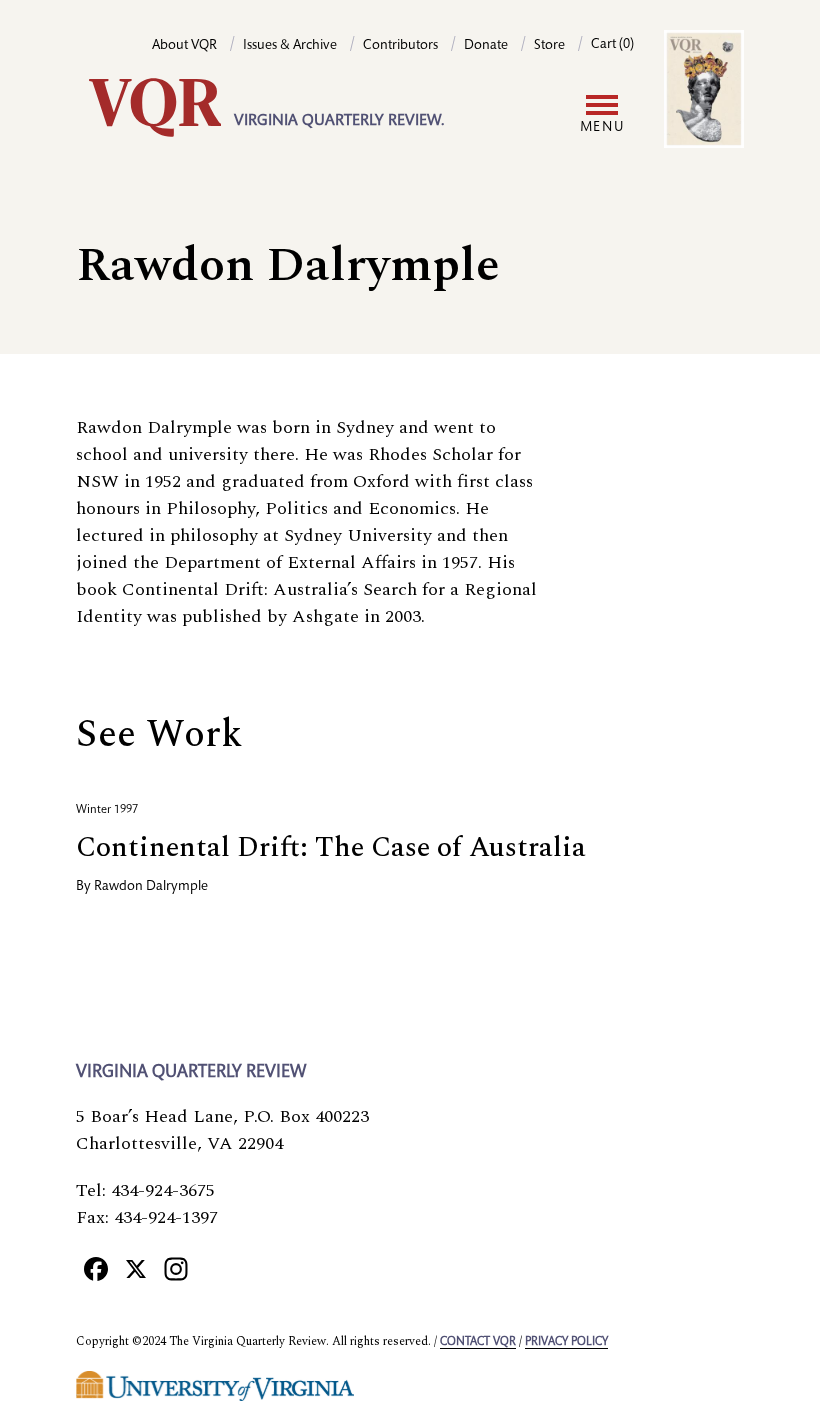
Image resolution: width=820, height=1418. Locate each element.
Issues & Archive (290, 46)
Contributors (400, 46)
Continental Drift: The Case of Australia (331, 847)
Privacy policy (566, 1342)
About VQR (184, 46)
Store (549, 46)
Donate (486, 46)
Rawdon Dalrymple (151, 887)
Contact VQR (478, 1342)
